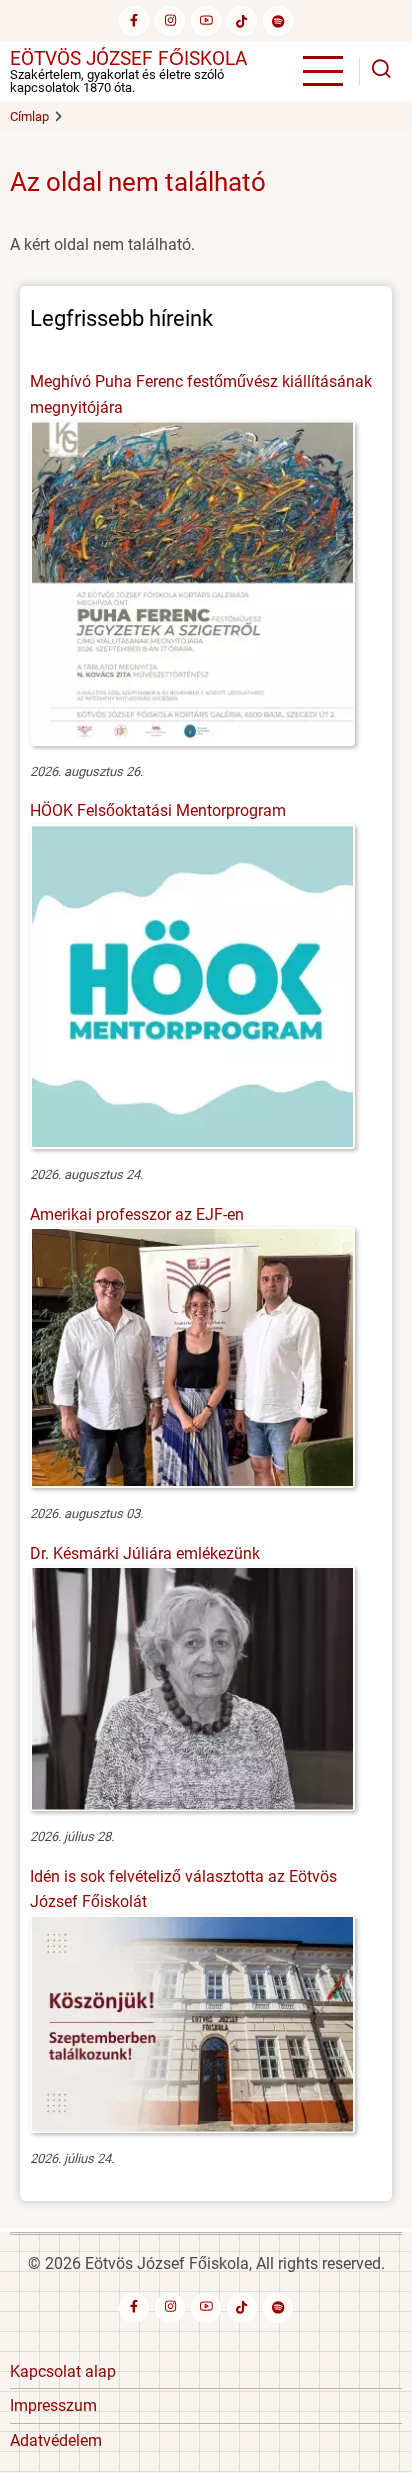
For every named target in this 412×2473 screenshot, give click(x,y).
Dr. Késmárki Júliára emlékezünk (145, 1553)
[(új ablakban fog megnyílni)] (242, 21)
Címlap (29, 116)
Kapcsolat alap (63, 2371)
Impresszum (53, 2405)
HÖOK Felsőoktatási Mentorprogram (158, 810)
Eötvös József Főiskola (128, 58)
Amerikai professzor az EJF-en (137, 1214)
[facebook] (134, 21)
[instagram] (170, 21)
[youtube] (206, 21)
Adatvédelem (56, 2440)
